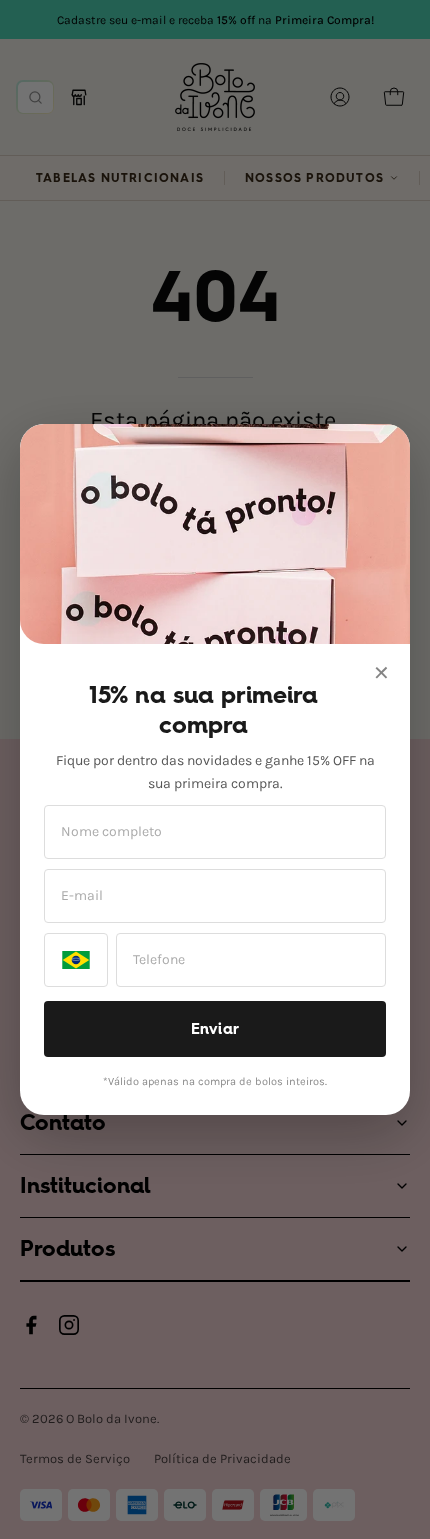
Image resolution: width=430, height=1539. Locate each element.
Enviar (215, 1029)
